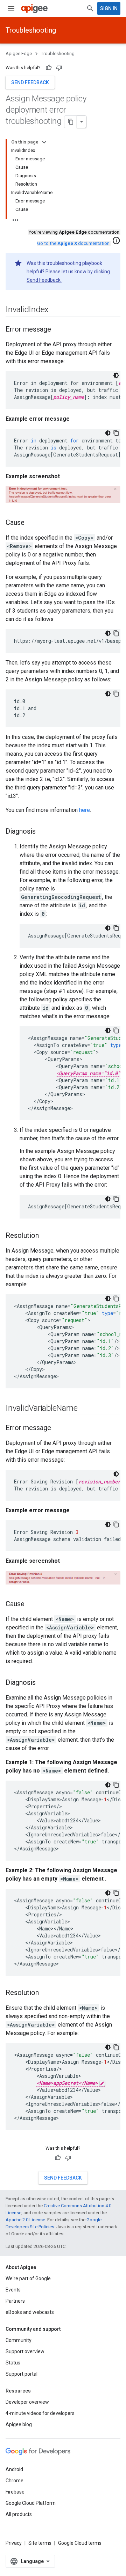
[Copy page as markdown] (71, 122)
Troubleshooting (31, 30)
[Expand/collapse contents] (44, 142)
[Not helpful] (59, 68)
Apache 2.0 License (25, 2220)
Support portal (22, 2374)
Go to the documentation (73, 243)
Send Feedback (44, 280)
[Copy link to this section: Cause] (31, 523)
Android (14, 2469)
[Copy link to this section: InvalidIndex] (56, 310)
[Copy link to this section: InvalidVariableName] (84, 1408)
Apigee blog (19, 2424)
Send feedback (30, 82)
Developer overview (27, 2402)
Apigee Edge (19, 54)
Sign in (109, 8)
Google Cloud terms (80, 2543)
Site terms (40, 2543)
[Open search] (90, 8)
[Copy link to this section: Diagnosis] (43, 832)
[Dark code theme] (116, 375)
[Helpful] (49, 68)
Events (13, 2290)
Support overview (25, 2351)
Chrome (15, 2481)
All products (19, 2514)
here (85, 810)
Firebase (15, 2492)
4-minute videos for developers (40, 2413)
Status (13, 2363)
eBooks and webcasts (30, 2312)
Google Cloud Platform (31, 2503)
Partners (15, 2301)
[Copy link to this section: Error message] (58, 330)
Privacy (14, 2543)
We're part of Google (28, 2278)
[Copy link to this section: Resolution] (46, 1236)
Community (19, 2340)
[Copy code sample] (116, 433)
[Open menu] (11, 8)
